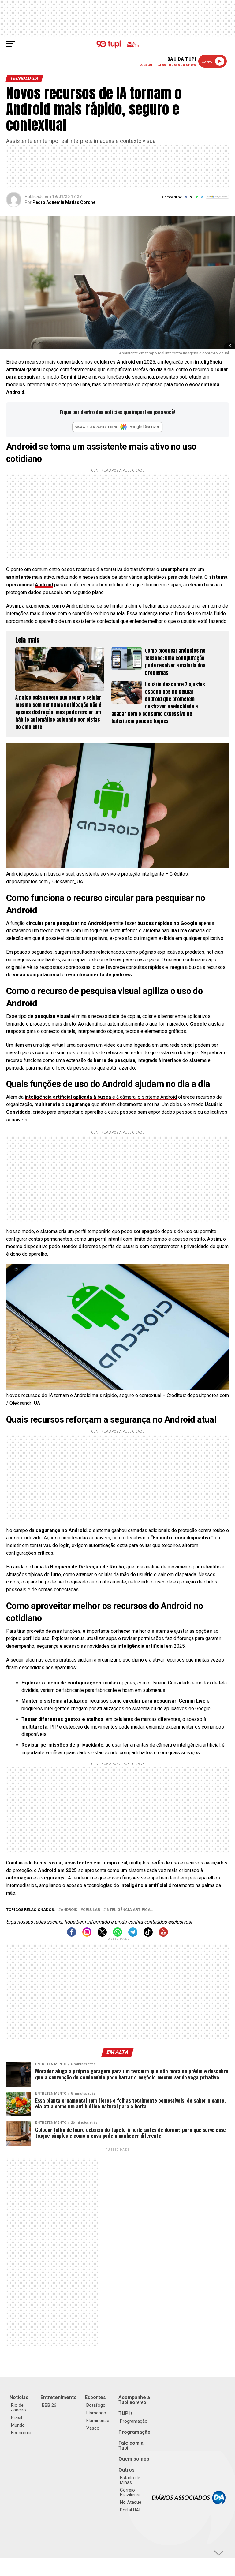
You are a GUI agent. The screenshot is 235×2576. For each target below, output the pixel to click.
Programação (134, 2421)
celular (91, 1910)
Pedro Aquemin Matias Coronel (65, 202)
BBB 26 (49, 2405)
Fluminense (98, 2421)
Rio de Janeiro (19, 2408)
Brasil (17, 2417)
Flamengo (96, 2413)
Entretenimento (59, 2397)
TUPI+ (126, 2413)
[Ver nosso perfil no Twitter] (102, 1935)
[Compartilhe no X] (191, 199)
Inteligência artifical (129, 1910)
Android (44, 585)
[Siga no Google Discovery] (217, 200)
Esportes (95, 2397)
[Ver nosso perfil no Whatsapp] (117, 1935)
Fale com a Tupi (131, 2445)
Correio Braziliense (131, 2492)
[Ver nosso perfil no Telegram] (133, 1935)
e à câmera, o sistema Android (101, 1097)
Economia (21, 2433)
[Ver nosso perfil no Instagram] (87, 1935)
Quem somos (134, 2459)
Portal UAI (130, 2510)
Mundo (18, 2425)
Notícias (19, 2397)
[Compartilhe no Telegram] (202, 199)
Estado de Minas (130, 2480)
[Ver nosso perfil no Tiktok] (148, 1935)
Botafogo (96, 2405)
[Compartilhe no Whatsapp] (197, 199)
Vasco (93, 2428)
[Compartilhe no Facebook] (186, 199)
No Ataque (131, 2502)
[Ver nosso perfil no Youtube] (163, 1935)
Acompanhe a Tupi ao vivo (134, 2400)
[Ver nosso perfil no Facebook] (72, 1935)
